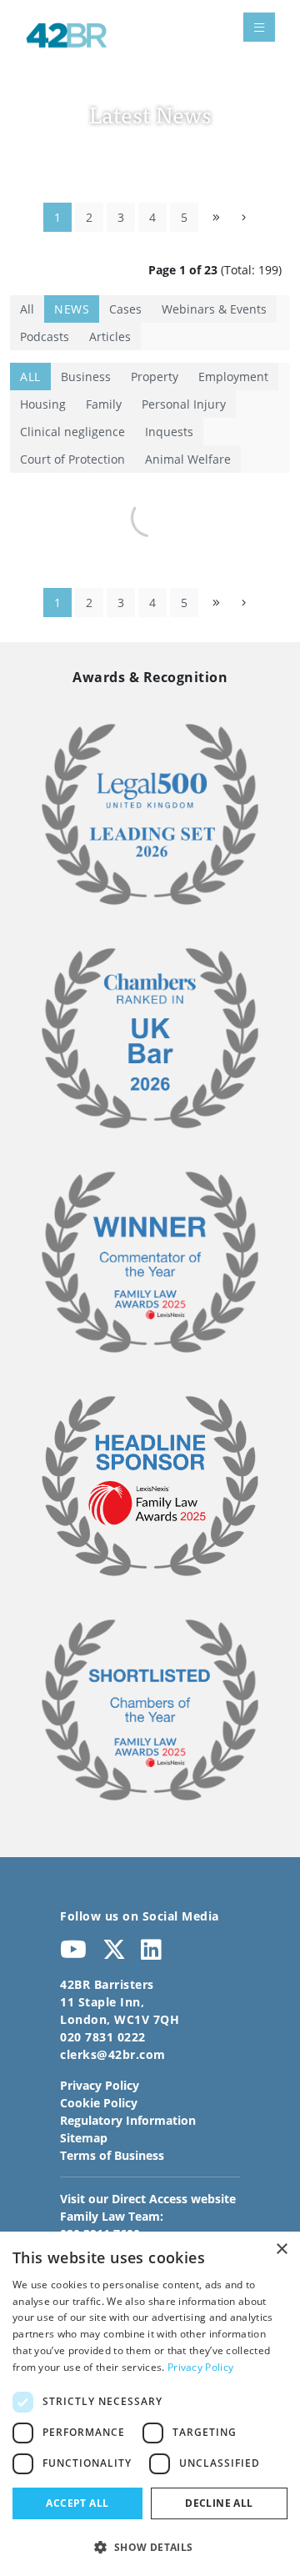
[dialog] (150, 2404)
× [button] (281, 2250)
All (27, 309)
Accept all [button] (77, 2503)
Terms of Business (112, 2155)
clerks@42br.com (113, 2054)
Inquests (169, 432)
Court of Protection (72, 459)
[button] (150, 2547)
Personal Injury (184, 404)
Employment (233, 377)
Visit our (148, 2199)
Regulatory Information (128, 2120)
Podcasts (45, 336)
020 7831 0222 (103, 2037)
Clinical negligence (72, 432)
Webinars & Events (214, 309)
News (72, 309)
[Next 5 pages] (216, 217)
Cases (125, 309)
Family (104, 404)
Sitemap (84, 2138)
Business (86, 377)
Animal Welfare (188, 459)
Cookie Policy (99, 2103)
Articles (110, 336)
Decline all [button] (219, 2503)
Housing (43, 404)
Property (155, 377)
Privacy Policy (100, 2085)
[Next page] (244, 217)
